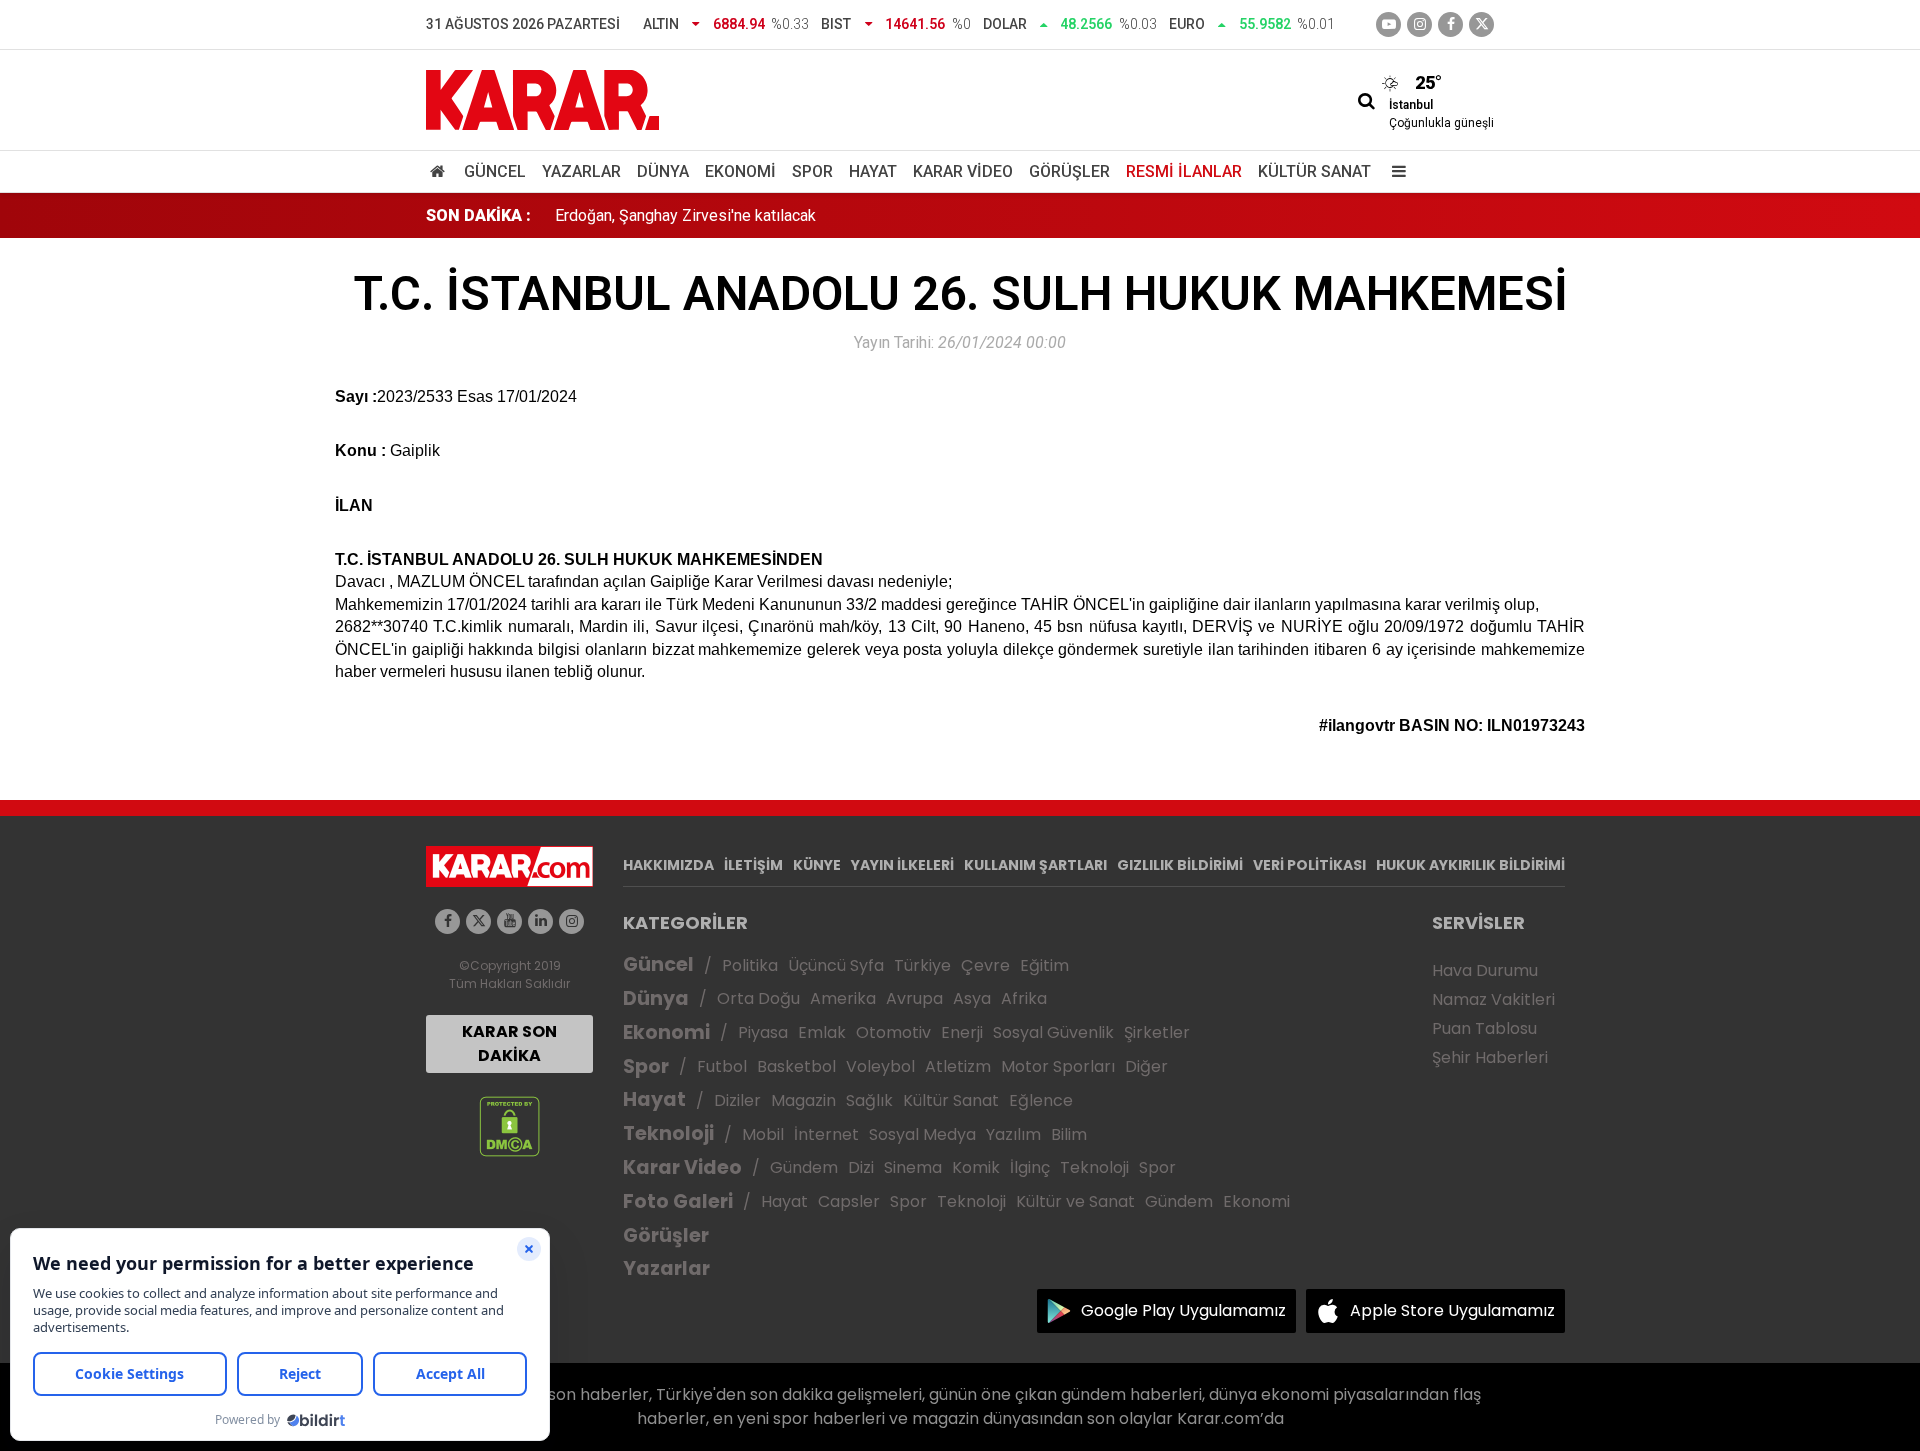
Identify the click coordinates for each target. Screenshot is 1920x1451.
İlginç (1030, 1167)
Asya (972, 998)
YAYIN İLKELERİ (902, 865)
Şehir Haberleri (1490, 1057)
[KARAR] (542, 98)
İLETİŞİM (753, 865)
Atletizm (958, 1066)
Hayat (873, 171)
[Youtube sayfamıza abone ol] (509, 921)
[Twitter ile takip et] (1481, 24)
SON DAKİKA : (478, 215)
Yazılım (1013, 1134)
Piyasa (763, 1032)
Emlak (822, 1032)
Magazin (803, 1100)
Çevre (985, 965)
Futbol (722, 1066)
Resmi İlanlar (1184, 171)
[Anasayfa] (441, 171)
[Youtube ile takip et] (1388, 24)
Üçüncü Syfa (836, 965)
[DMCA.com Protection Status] (509, 1125)
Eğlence (1041, 1100)
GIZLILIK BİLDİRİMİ (1180, 865)
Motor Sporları (1058, 1066)
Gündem (804, 1167)
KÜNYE (817, 865)
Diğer (1146, 1066)
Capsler (849, 1201)
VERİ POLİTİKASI (1309, 865)
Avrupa (914, 998)
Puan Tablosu (1484, 1028)
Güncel (495, 171)
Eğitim (1044, 965)
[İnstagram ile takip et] (1419, 24)
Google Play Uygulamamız (1183, 1310)
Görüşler (1069, 171)
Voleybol (880, 1066)
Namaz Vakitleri (1493, 999)
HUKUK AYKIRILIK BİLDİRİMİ (1470, 865)
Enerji (962, 1032)
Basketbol (796, 1066)
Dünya (663, 171)
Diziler (737, 1100)
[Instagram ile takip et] (571, 921)
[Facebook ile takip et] (1450, 24)
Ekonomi (740, 171)
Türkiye (922, 965)
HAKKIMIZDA (668, 865)
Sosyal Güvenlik (1053, 1032)
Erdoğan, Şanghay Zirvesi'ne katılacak (685, 215)
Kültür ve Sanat (1075, 1201)
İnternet (826, 1134)
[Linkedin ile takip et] (540, 921)
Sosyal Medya (922, 1134)
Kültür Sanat (1314, 171)
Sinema (913, 1167)
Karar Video (963, 171)
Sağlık (869, 1100)
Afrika (1024, 998)
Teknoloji (668, 1133)
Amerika (843, 998)
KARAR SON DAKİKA (509, 1043)
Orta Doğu (758, 998)
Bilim (1069, 1134)
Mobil (763, 1134)
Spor (812, 171)
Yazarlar (581, 171)
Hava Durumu (1485, 970)
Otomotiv (893, 1032)
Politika (750, 965)
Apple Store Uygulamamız (1452, 1310)
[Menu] (1394, 171)
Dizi (861, 1167)
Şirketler (1157, 1032)
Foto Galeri (678, 1201)
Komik (976, 1167)
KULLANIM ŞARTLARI (1035, 865)
